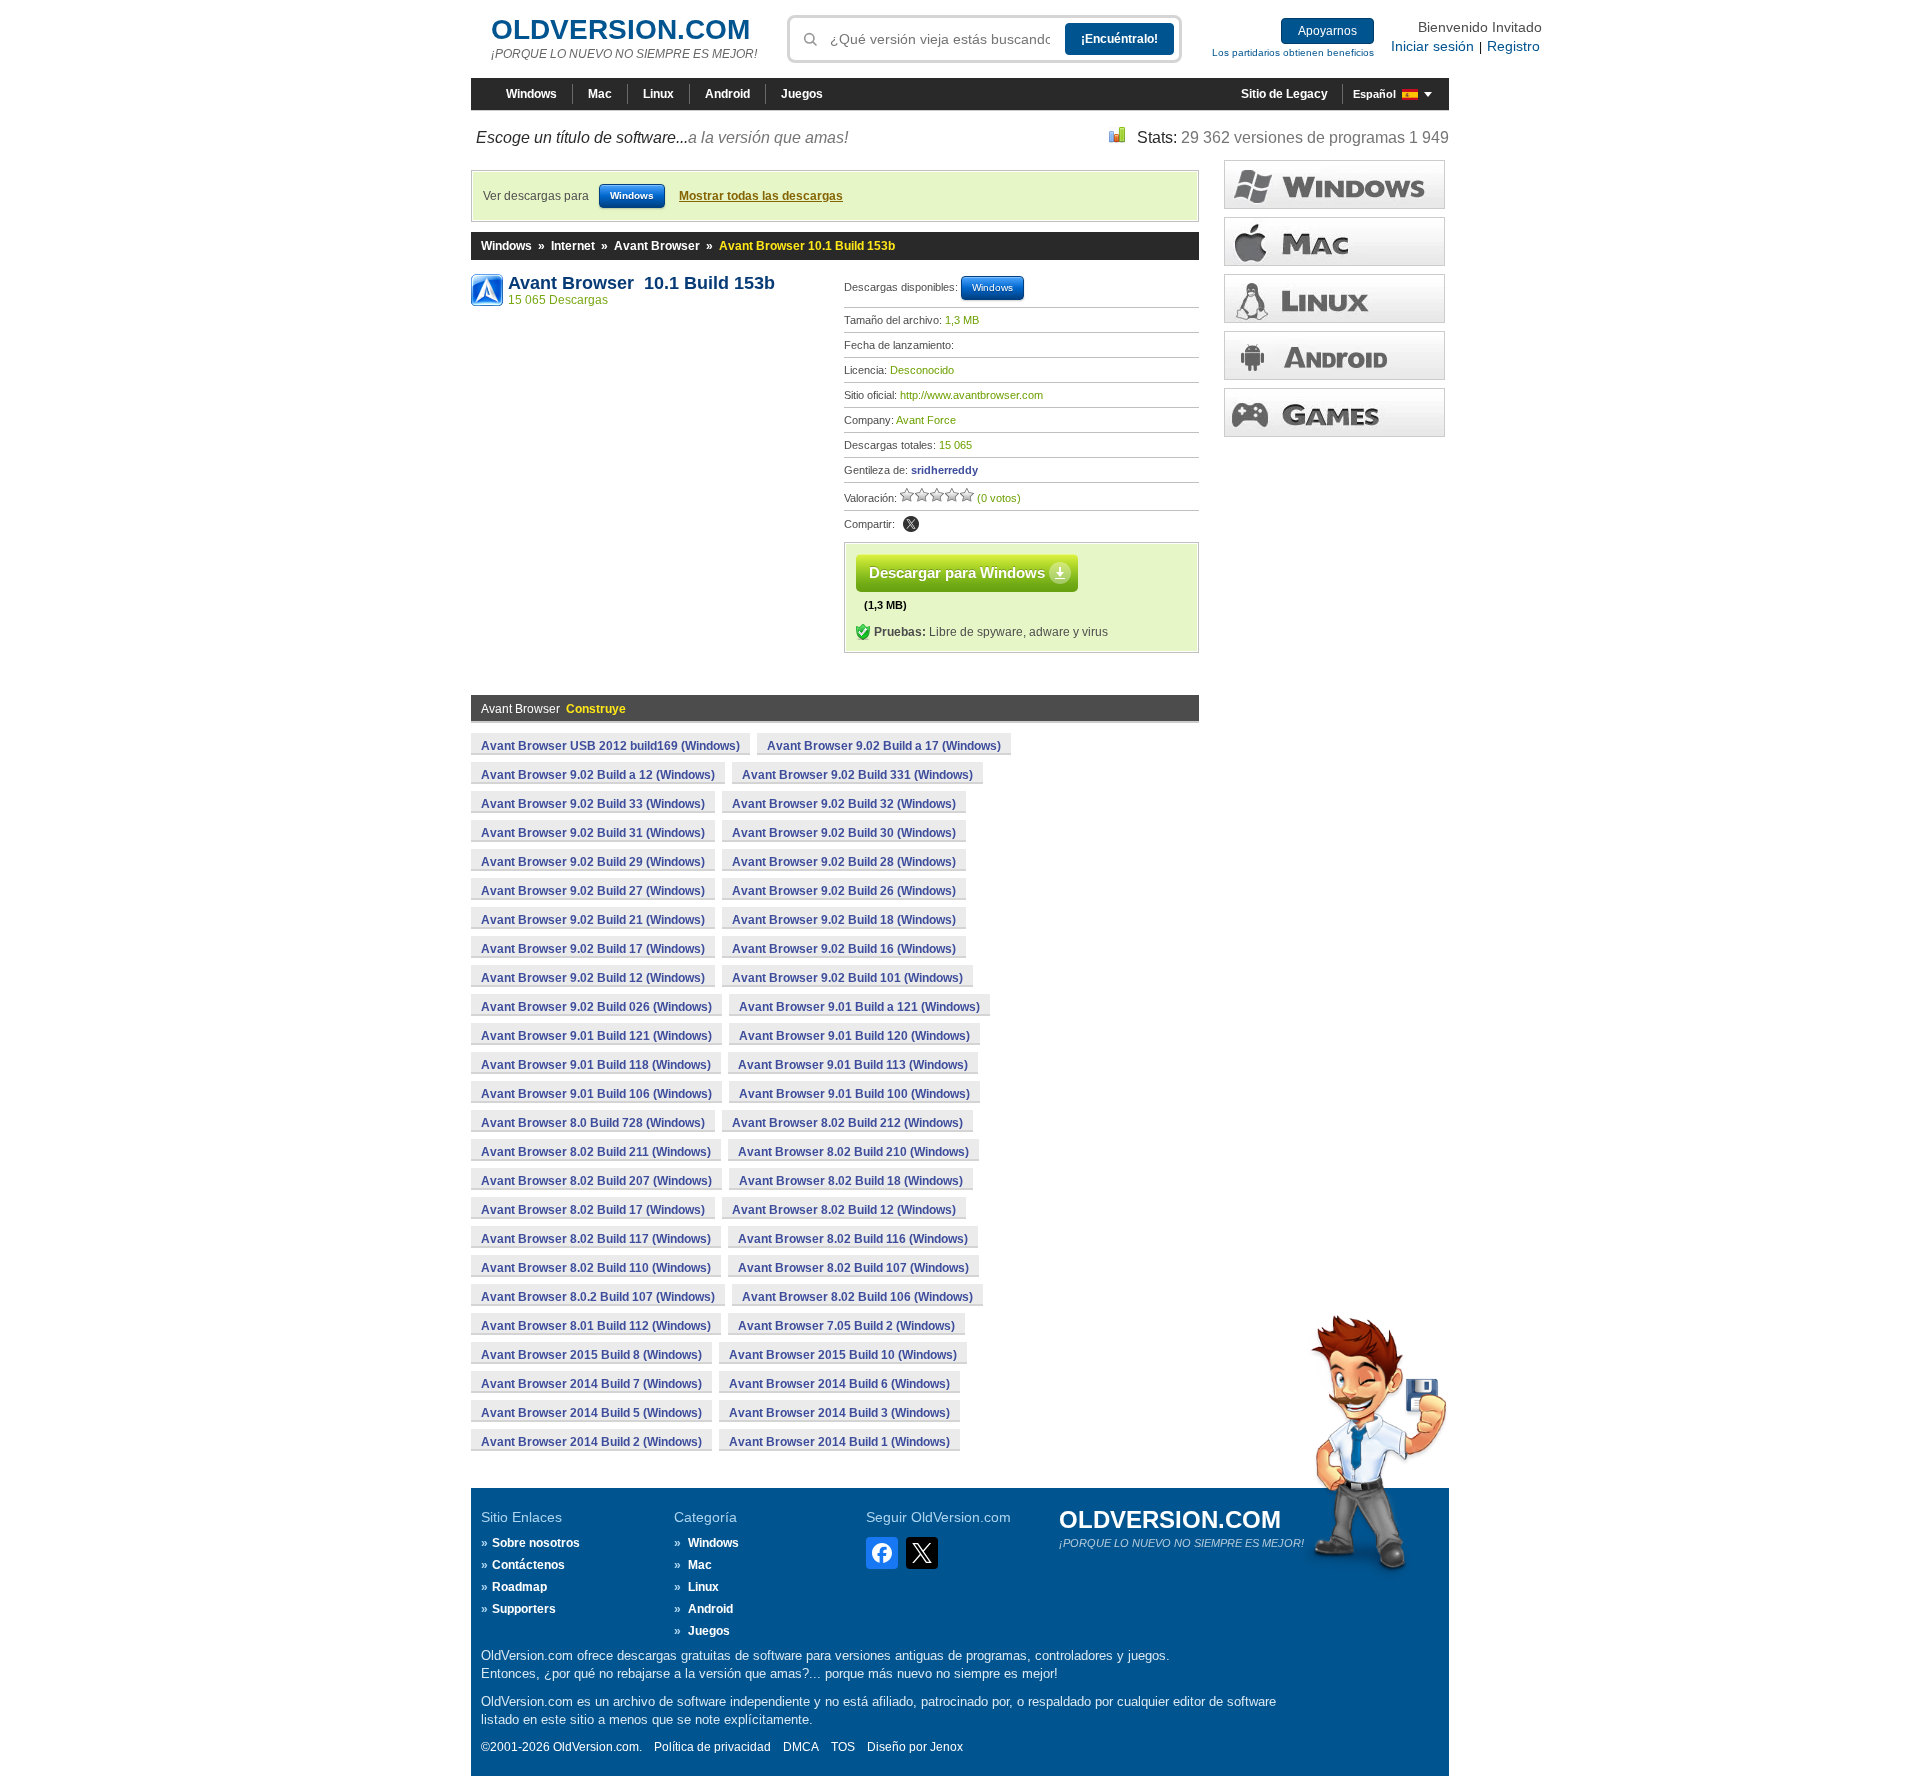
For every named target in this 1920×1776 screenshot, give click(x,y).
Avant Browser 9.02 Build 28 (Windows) (844, 862)
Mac (600, 94)
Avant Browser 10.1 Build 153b (641, 283)
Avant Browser (657, 246)
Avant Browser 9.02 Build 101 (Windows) (847, 978)
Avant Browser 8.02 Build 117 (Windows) (596, 1239)
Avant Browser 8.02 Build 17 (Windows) (593, 1210)
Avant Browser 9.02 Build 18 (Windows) (844, 920)
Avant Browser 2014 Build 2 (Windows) (591, 1442)
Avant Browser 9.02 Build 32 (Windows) (844, 804)
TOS (843, 1747)
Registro (1513, 46)
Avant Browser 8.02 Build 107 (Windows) (853, 1268)
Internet (573, 246)
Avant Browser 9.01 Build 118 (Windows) (596, 1065)
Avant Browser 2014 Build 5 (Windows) (591, 1413)
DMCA (801, 1747)
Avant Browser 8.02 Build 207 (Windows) (596, 1181)
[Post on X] (911, 524)
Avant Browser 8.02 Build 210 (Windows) (853, 1152)
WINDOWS (1334, 184)
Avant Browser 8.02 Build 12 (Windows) (844, 1210)
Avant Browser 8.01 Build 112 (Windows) (596, 1326)
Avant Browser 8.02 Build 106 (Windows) (857, 1297)
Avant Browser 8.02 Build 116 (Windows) (853, 1239)
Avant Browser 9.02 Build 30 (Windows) (844, 833)
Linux (658, 94)
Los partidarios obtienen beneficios (1293, 52)
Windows (531, 94)
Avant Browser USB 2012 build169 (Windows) (610, 746)
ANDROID (1334, 355)
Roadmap (519, 1587)
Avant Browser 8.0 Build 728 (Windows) (593, 1123)
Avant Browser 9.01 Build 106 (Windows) (596, 1094)
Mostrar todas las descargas (761, 196)
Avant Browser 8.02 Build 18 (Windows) (851, 1181)
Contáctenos (528, 1565)
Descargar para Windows (957, 572)
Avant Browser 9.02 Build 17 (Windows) (593, 949)
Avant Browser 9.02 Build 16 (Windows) (844, 949)
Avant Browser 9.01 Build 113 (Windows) (853, 1065)
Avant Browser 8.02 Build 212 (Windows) (847, 1123)
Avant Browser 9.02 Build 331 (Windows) (857, 775)
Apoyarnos (1327, 31)
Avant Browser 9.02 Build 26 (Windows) (844, 891)
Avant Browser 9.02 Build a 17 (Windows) (884, 746)
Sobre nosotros (536, 1543)
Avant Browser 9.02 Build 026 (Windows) (596, 1007)
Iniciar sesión (1432, 46)
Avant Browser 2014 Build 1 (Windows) (839, 1442)
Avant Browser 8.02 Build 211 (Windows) (596, 1152)
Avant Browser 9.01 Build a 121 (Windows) (859, 1007)
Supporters (524, 1609)
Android (727, 94)
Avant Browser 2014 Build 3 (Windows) (839, 1413)
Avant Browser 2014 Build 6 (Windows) (839, 1384)
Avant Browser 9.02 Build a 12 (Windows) (598, 775)
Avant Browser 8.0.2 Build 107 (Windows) (598, 1297)
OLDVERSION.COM (620, 29)
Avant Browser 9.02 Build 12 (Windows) (593, 978)
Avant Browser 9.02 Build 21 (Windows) (593, 920)
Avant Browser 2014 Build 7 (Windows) (591, 1384)
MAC (1334, 241)
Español (1374, 94)
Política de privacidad (712, 1747)
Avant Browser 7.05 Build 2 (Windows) (846, 1326)
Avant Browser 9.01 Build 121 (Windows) (596, 1036)
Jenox (946, 1747)
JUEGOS (1334, 412)
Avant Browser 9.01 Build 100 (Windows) (854, 1094)
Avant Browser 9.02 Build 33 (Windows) (593, 804)
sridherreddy (944, 470)
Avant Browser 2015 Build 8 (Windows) (591, 1355)
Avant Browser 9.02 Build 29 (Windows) (593, 862)
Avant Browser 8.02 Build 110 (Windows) (596, 1268)
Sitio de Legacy (1284, 94)
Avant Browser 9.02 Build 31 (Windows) (593, 833)
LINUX (1334, 298)
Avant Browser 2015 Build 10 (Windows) (843, 1355)
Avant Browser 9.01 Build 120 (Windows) (854, 1036)
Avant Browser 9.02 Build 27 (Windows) (593, 891)
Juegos (802, 94)
